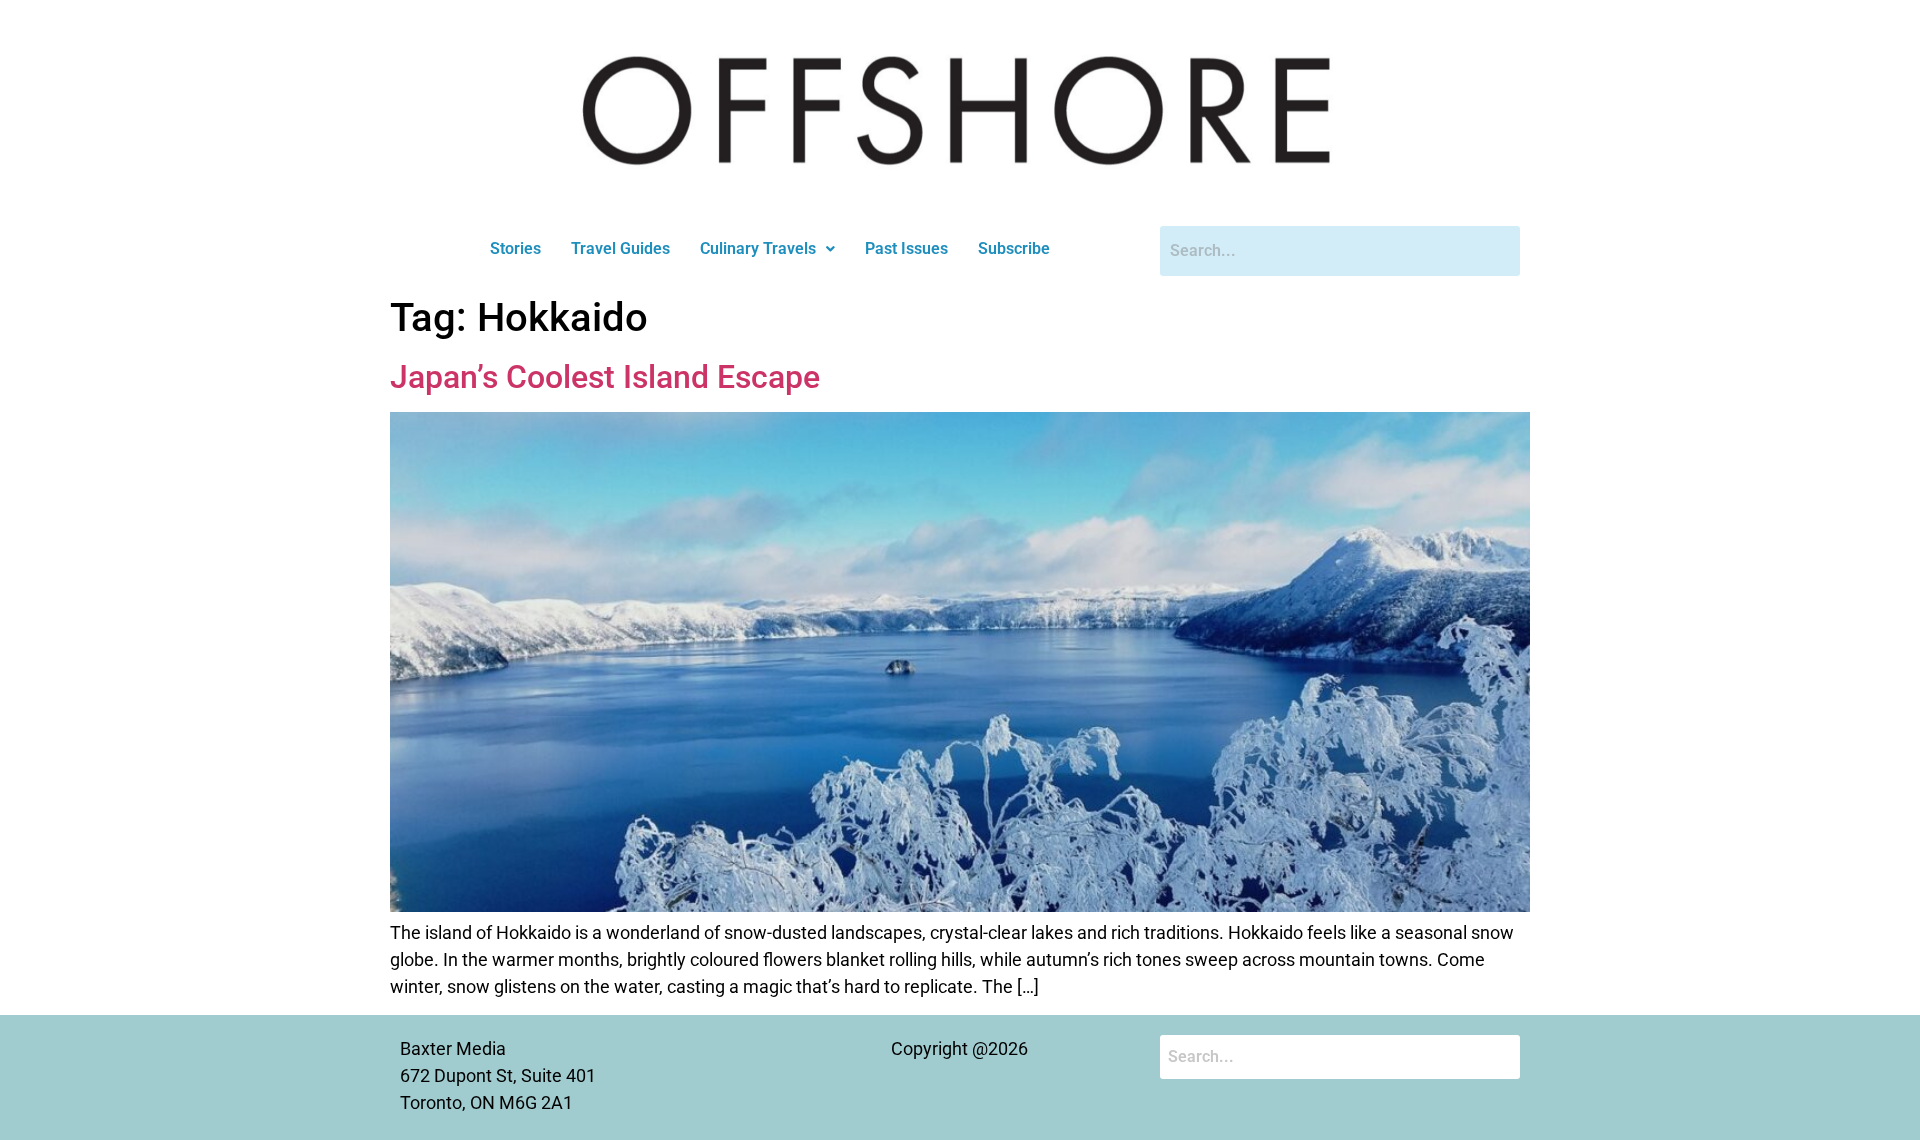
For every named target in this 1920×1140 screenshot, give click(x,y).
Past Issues (906, 248)
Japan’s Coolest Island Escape (605, 377)
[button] (767, 249)
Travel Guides (620, 248)
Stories (515, 248)
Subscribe (1014, 248)
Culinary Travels (758, 248)
